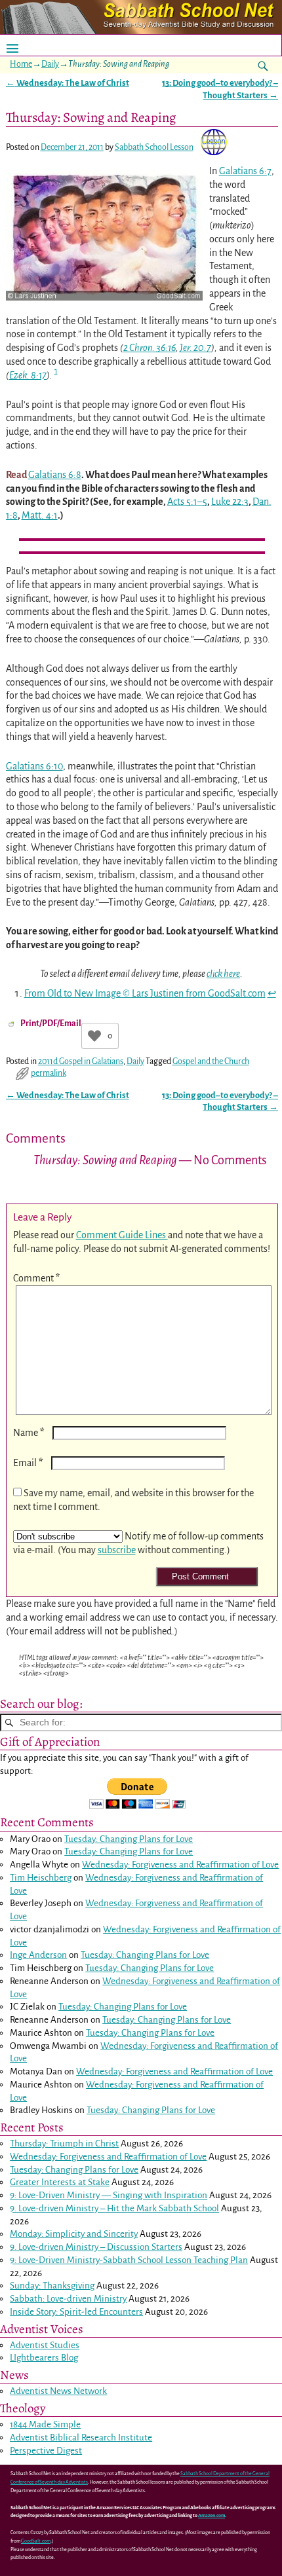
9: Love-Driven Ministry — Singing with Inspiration (109, 2195)
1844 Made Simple (45, 2424)
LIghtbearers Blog (44, 2358)
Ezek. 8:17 (28, 375)
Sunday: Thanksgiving (52, 2286)
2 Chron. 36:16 (150, 348)
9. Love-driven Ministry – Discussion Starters (96, 2247)
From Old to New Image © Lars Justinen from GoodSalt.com (145, 993)
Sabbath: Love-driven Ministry (68, 2299)
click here (223, 974)
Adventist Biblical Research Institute (81, 2438)
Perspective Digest (46, 2451)
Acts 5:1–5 (187, 502)
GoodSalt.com (36, 2541)
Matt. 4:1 (40, 515)
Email (28, 1463)
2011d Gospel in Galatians (81, 1061)
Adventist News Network (58, 2391)
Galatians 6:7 (245, 171)
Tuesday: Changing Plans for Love (129, 1839)
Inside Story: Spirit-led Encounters (76, 2312)
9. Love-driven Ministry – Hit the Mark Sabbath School (114, 2208)
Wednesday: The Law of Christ (68, 83)
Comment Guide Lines (122, 1235)
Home (21, 64)
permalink (49, 1073)
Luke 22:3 (230, 502)
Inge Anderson (38, 1955)
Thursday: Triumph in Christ (64, 2144)
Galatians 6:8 (55, 475)
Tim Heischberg (41, 1878)
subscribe (117, 1550)
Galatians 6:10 (34, 766)
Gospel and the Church (211, 1061)
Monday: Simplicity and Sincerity (74, 2234)
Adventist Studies (45, 2345)
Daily (50, 64)
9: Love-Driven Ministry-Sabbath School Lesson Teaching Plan (129, 2260)
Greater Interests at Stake (60, 2182)
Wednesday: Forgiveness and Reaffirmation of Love (180, 1865)
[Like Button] (94, 1036)
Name (29, 1433)
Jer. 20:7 (195, 348)
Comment (36, 1278)
